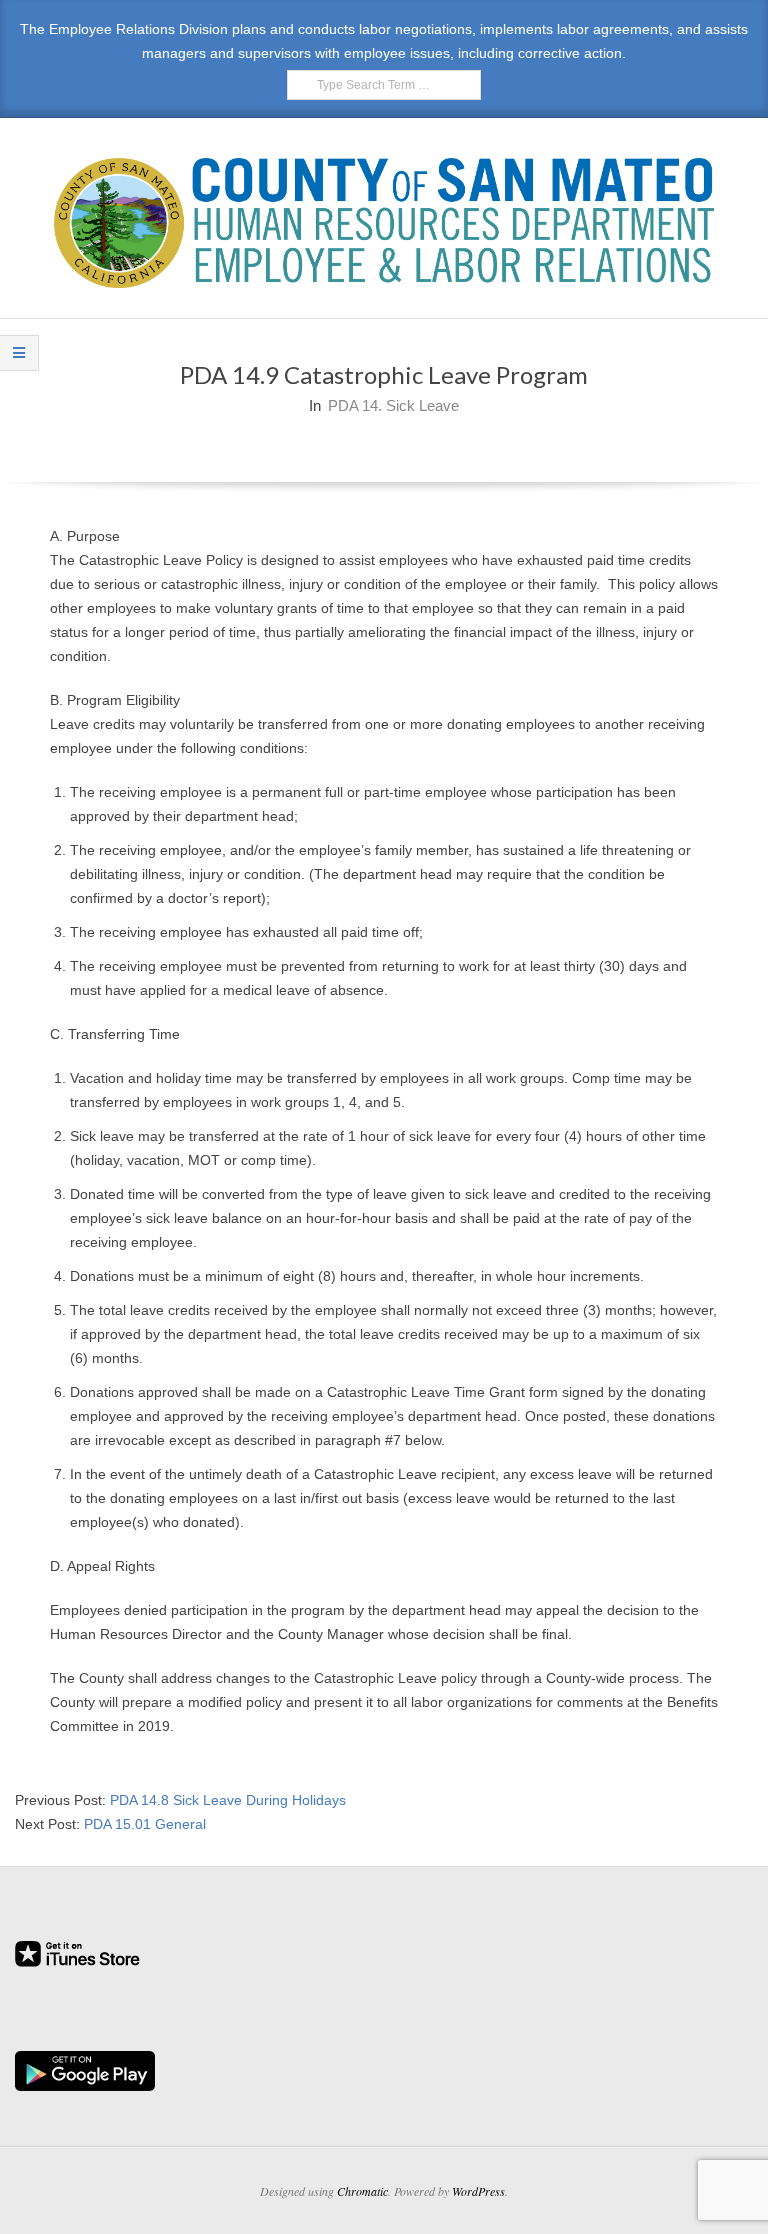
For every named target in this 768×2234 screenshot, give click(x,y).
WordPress (478, 2191)
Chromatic (362, 2191)
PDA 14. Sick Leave (393, 405)
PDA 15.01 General (145, 1824)
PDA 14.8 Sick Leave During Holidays (228, 1800)
